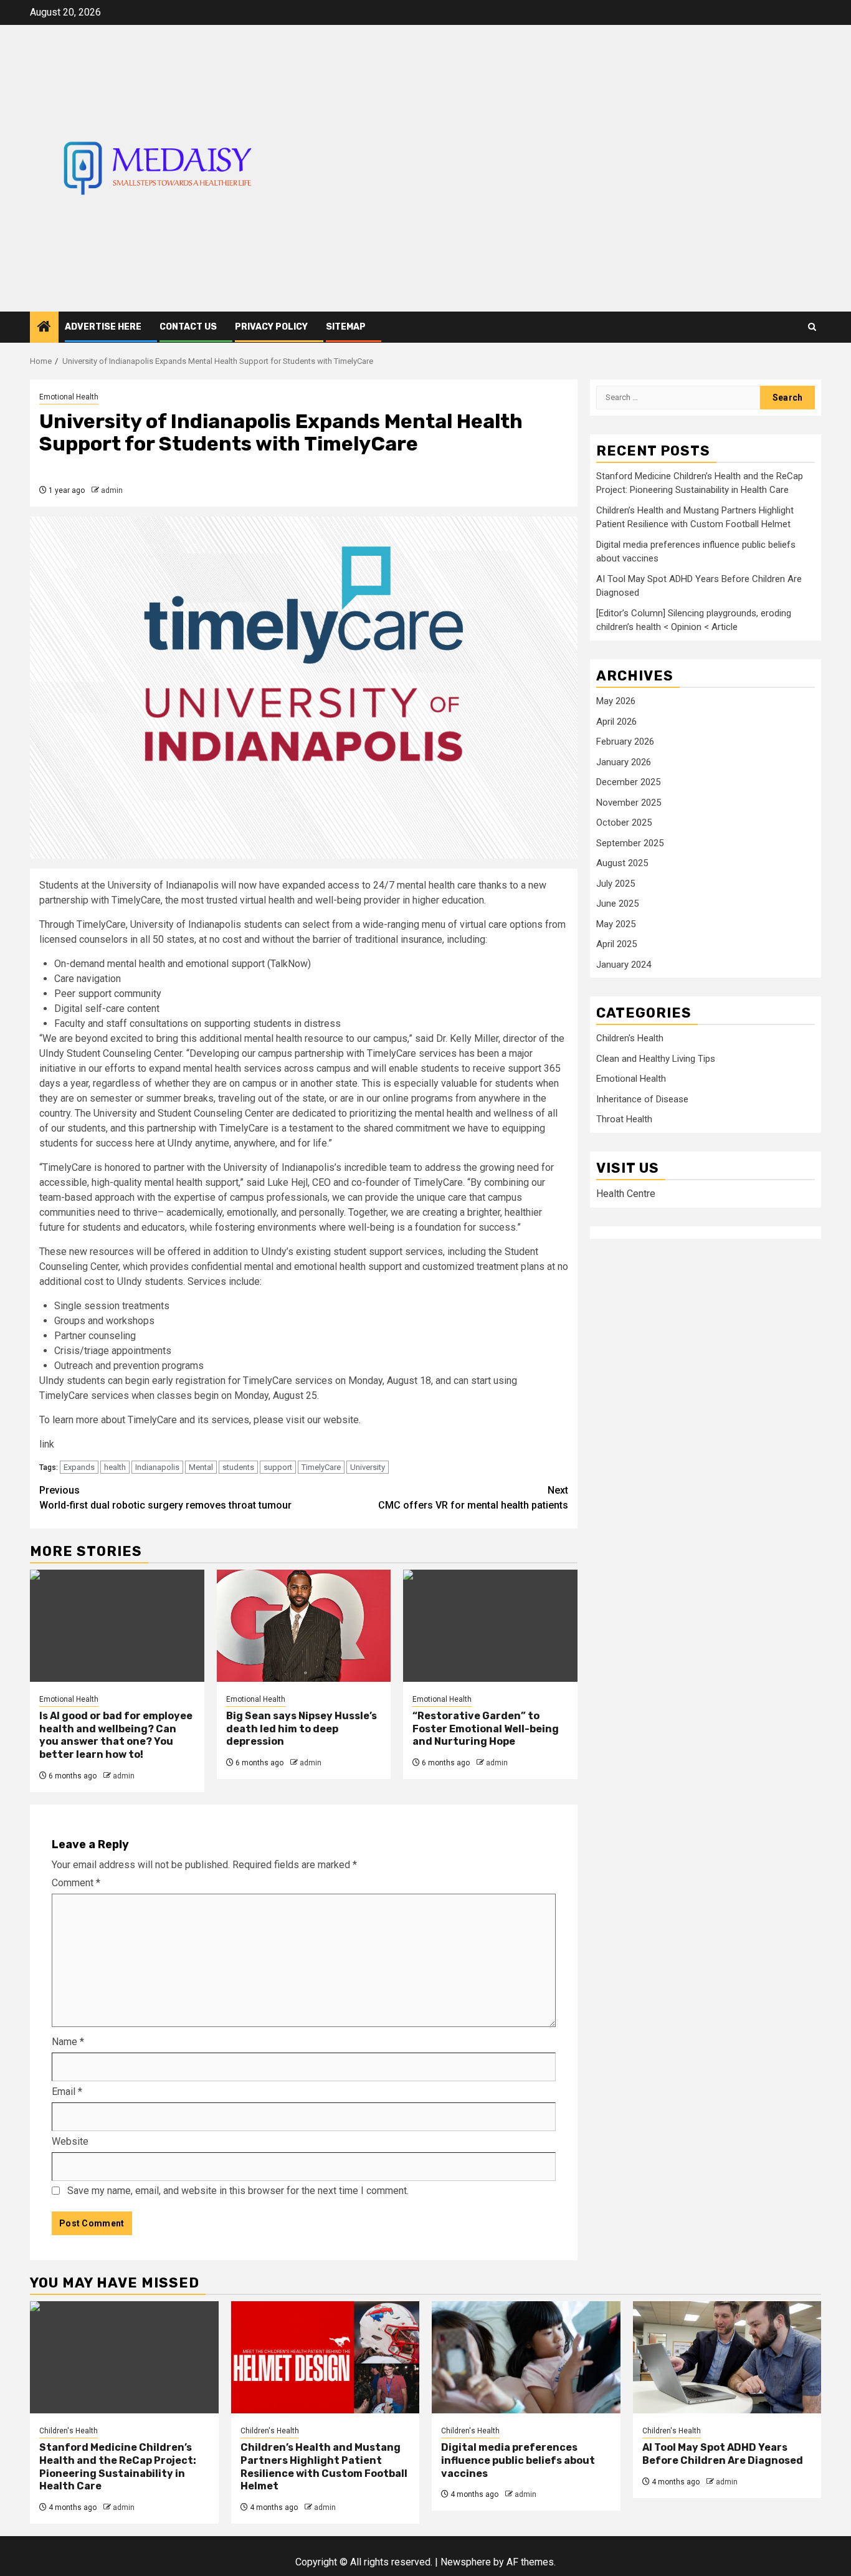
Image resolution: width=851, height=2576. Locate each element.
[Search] (812, 327)
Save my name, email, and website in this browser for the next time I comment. (238, 2191)
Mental (201, 1467)
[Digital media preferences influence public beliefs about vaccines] (526, 2357)
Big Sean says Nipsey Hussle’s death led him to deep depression (302, 1729)
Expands (79, 1467)
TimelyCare (321, 1467)
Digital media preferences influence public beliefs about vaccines (518, 2460)
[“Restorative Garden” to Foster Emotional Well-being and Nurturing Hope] (490, 1626)
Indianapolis (157, 1467)
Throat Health (624, 1120)
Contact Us (188, 327)
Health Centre (626, 1194)
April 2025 (616, 945)
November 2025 (629, 803)
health (115, 1467)
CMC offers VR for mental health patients (473, 1498)
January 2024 (624, 965)
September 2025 (630, 843)
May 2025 (616, 924)
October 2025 (624, 823)
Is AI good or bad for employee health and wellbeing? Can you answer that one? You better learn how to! (116, 1735)
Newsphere (466, 2562)
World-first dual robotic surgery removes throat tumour (165, 1498)
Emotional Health (69, 397)
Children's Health (630, 1039)
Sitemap (346, 327)
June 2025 (617, 904)
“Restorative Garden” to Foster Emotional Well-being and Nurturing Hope (486, 1729)
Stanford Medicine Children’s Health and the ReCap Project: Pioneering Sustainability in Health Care (118, 2467)
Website (70, 2141)
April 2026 (616, 722)
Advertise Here (103, 327)
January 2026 (624, 762)
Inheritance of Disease (642, 1100)
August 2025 (622, 864)
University (368, 1467)
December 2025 (628, 783)
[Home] (44, 328)
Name (68, 2042)
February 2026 (625, 742)
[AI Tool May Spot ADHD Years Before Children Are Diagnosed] (727, 2357)
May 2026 (616, 702)
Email (67, 2092)
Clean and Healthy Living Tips (656, 1059)
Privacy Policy (271, 327)
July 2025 (616, 884)
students (238, 1467)
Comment (76, 1883)
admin (112, 490)
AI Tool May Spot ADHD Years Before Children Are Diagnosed (723, 2454)
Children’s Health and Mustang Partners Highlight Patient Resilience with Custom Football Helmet (324, 2467)
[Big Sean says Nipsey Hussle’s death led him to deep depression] (304, 1626)
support (278, 1467)
